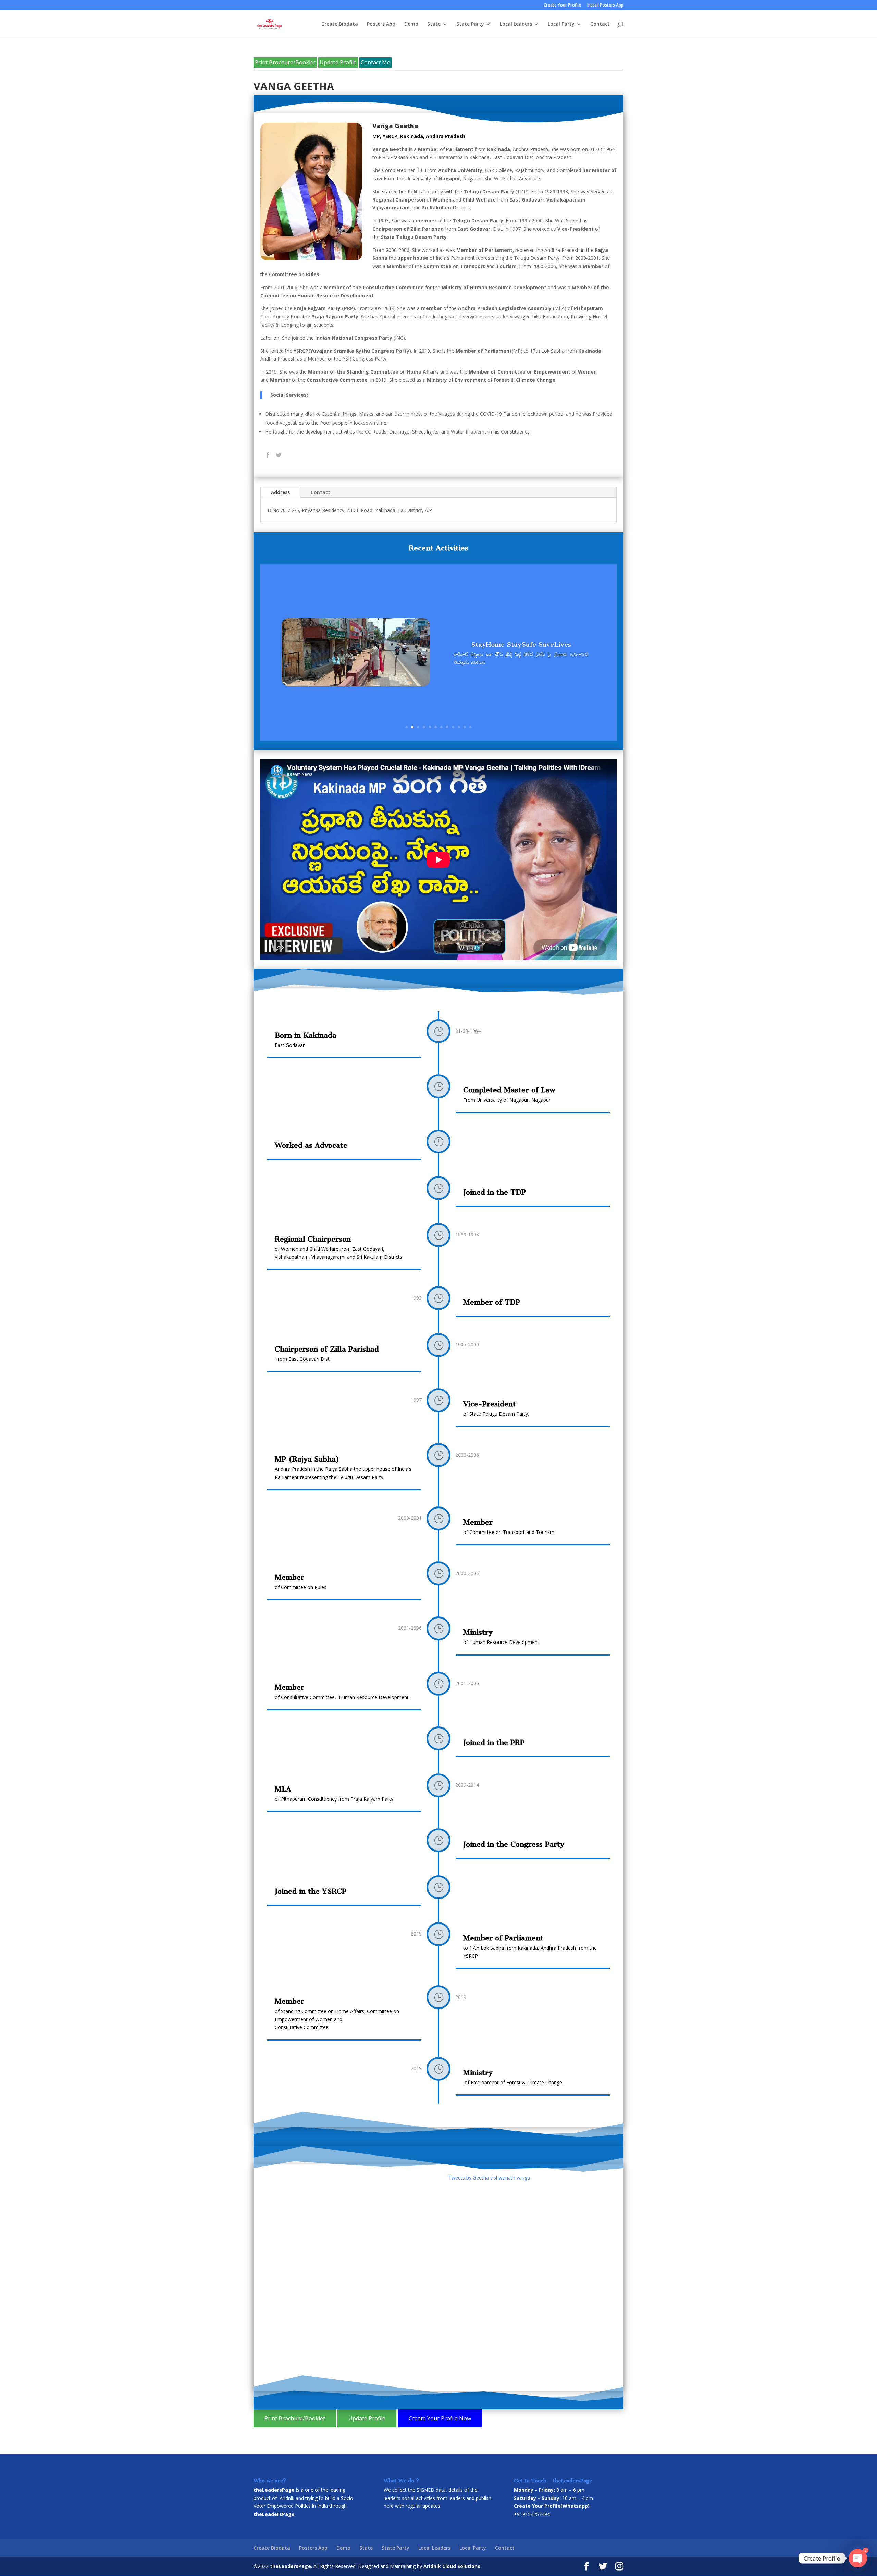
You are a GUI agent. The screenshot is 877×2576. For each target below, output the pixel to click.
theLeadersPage (291, 2566)
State (434, 24)
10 (459, 727)
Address (280, 492)
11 (465, 727)
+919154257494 (532, 2514)
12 (471, 727)
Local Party (561, 24)
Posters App (381, 24)
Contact (600, 24)
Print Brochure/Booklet (285, 62)
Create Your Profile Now (440, 2418)
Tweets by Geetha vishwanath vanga (489, 2178)
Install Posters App (605, 5)
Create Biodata (340, 24)
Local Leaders (516, 24)
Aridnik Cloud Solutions (452, 2566)
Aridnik (287, 2498)
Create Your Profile (562, 5)
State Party (470, 24)
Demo (411, 24)
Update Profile (338, 62)
